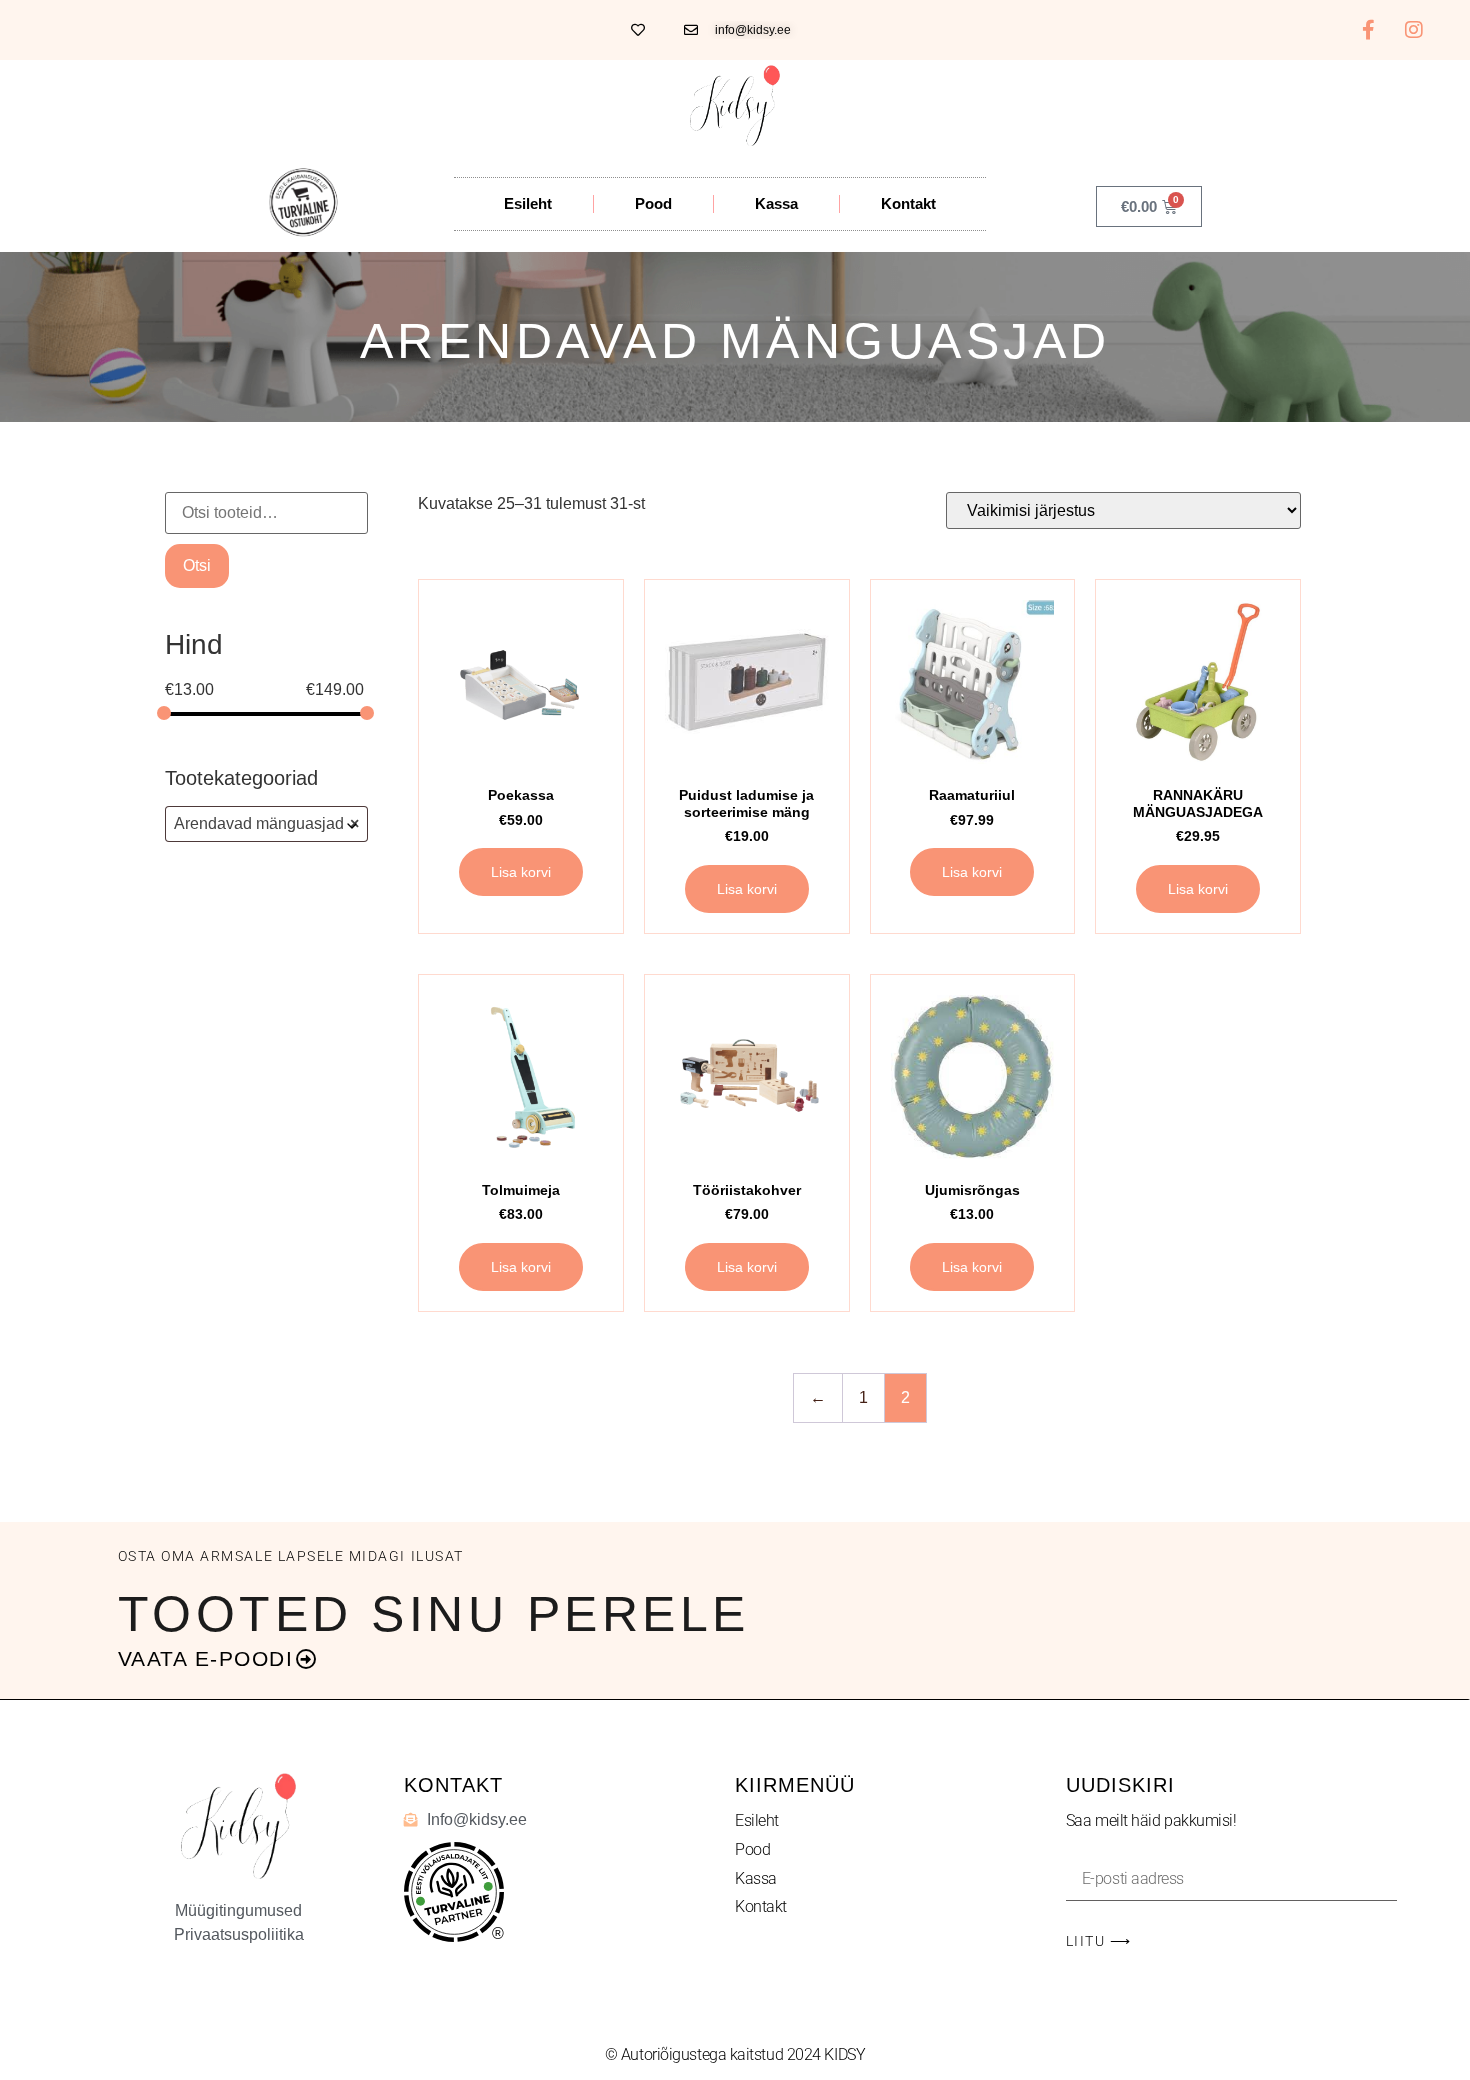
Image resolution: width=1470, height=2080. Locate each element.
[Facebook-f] (1369, 30)
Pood (653, 203)
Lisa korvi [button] (521, 872)
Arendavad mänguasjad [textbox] (266, 823)
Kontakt (908, 203)
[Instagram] (1414, 30)
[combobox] (266, 824)
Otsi (197, 565)
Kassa (776, 203)
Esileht (528, 203)
